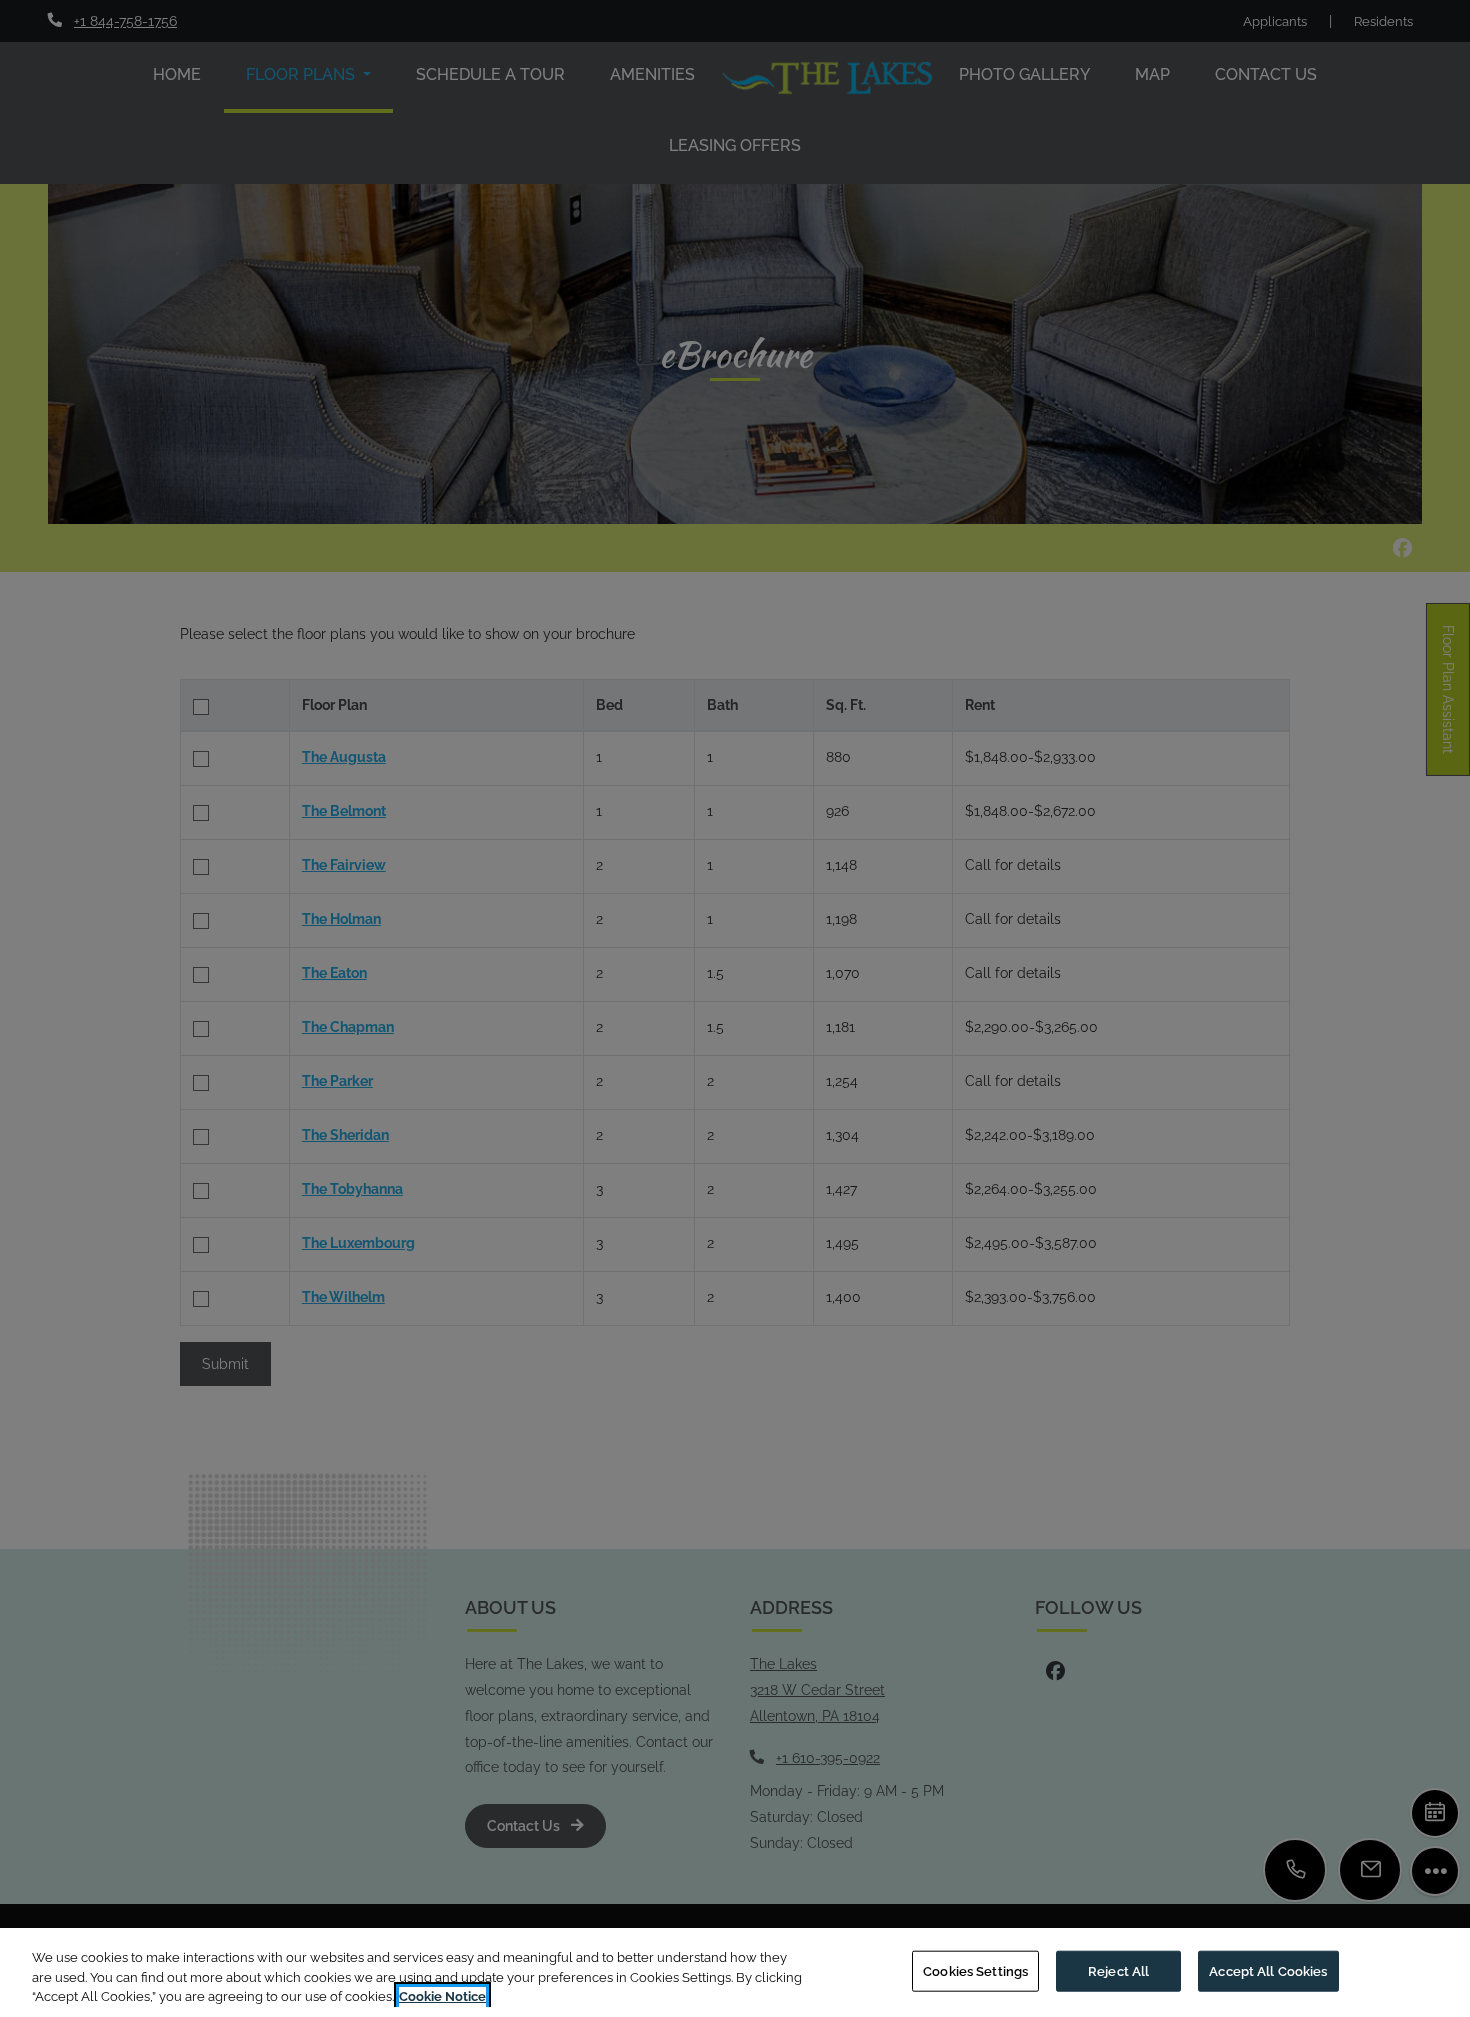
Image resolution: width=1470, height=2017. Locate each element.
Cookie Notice (442, 1996)
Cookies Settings (975, 1970)
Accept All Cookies (1268, 1970)
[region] (735, 1972)
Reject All (1118, 1970)
